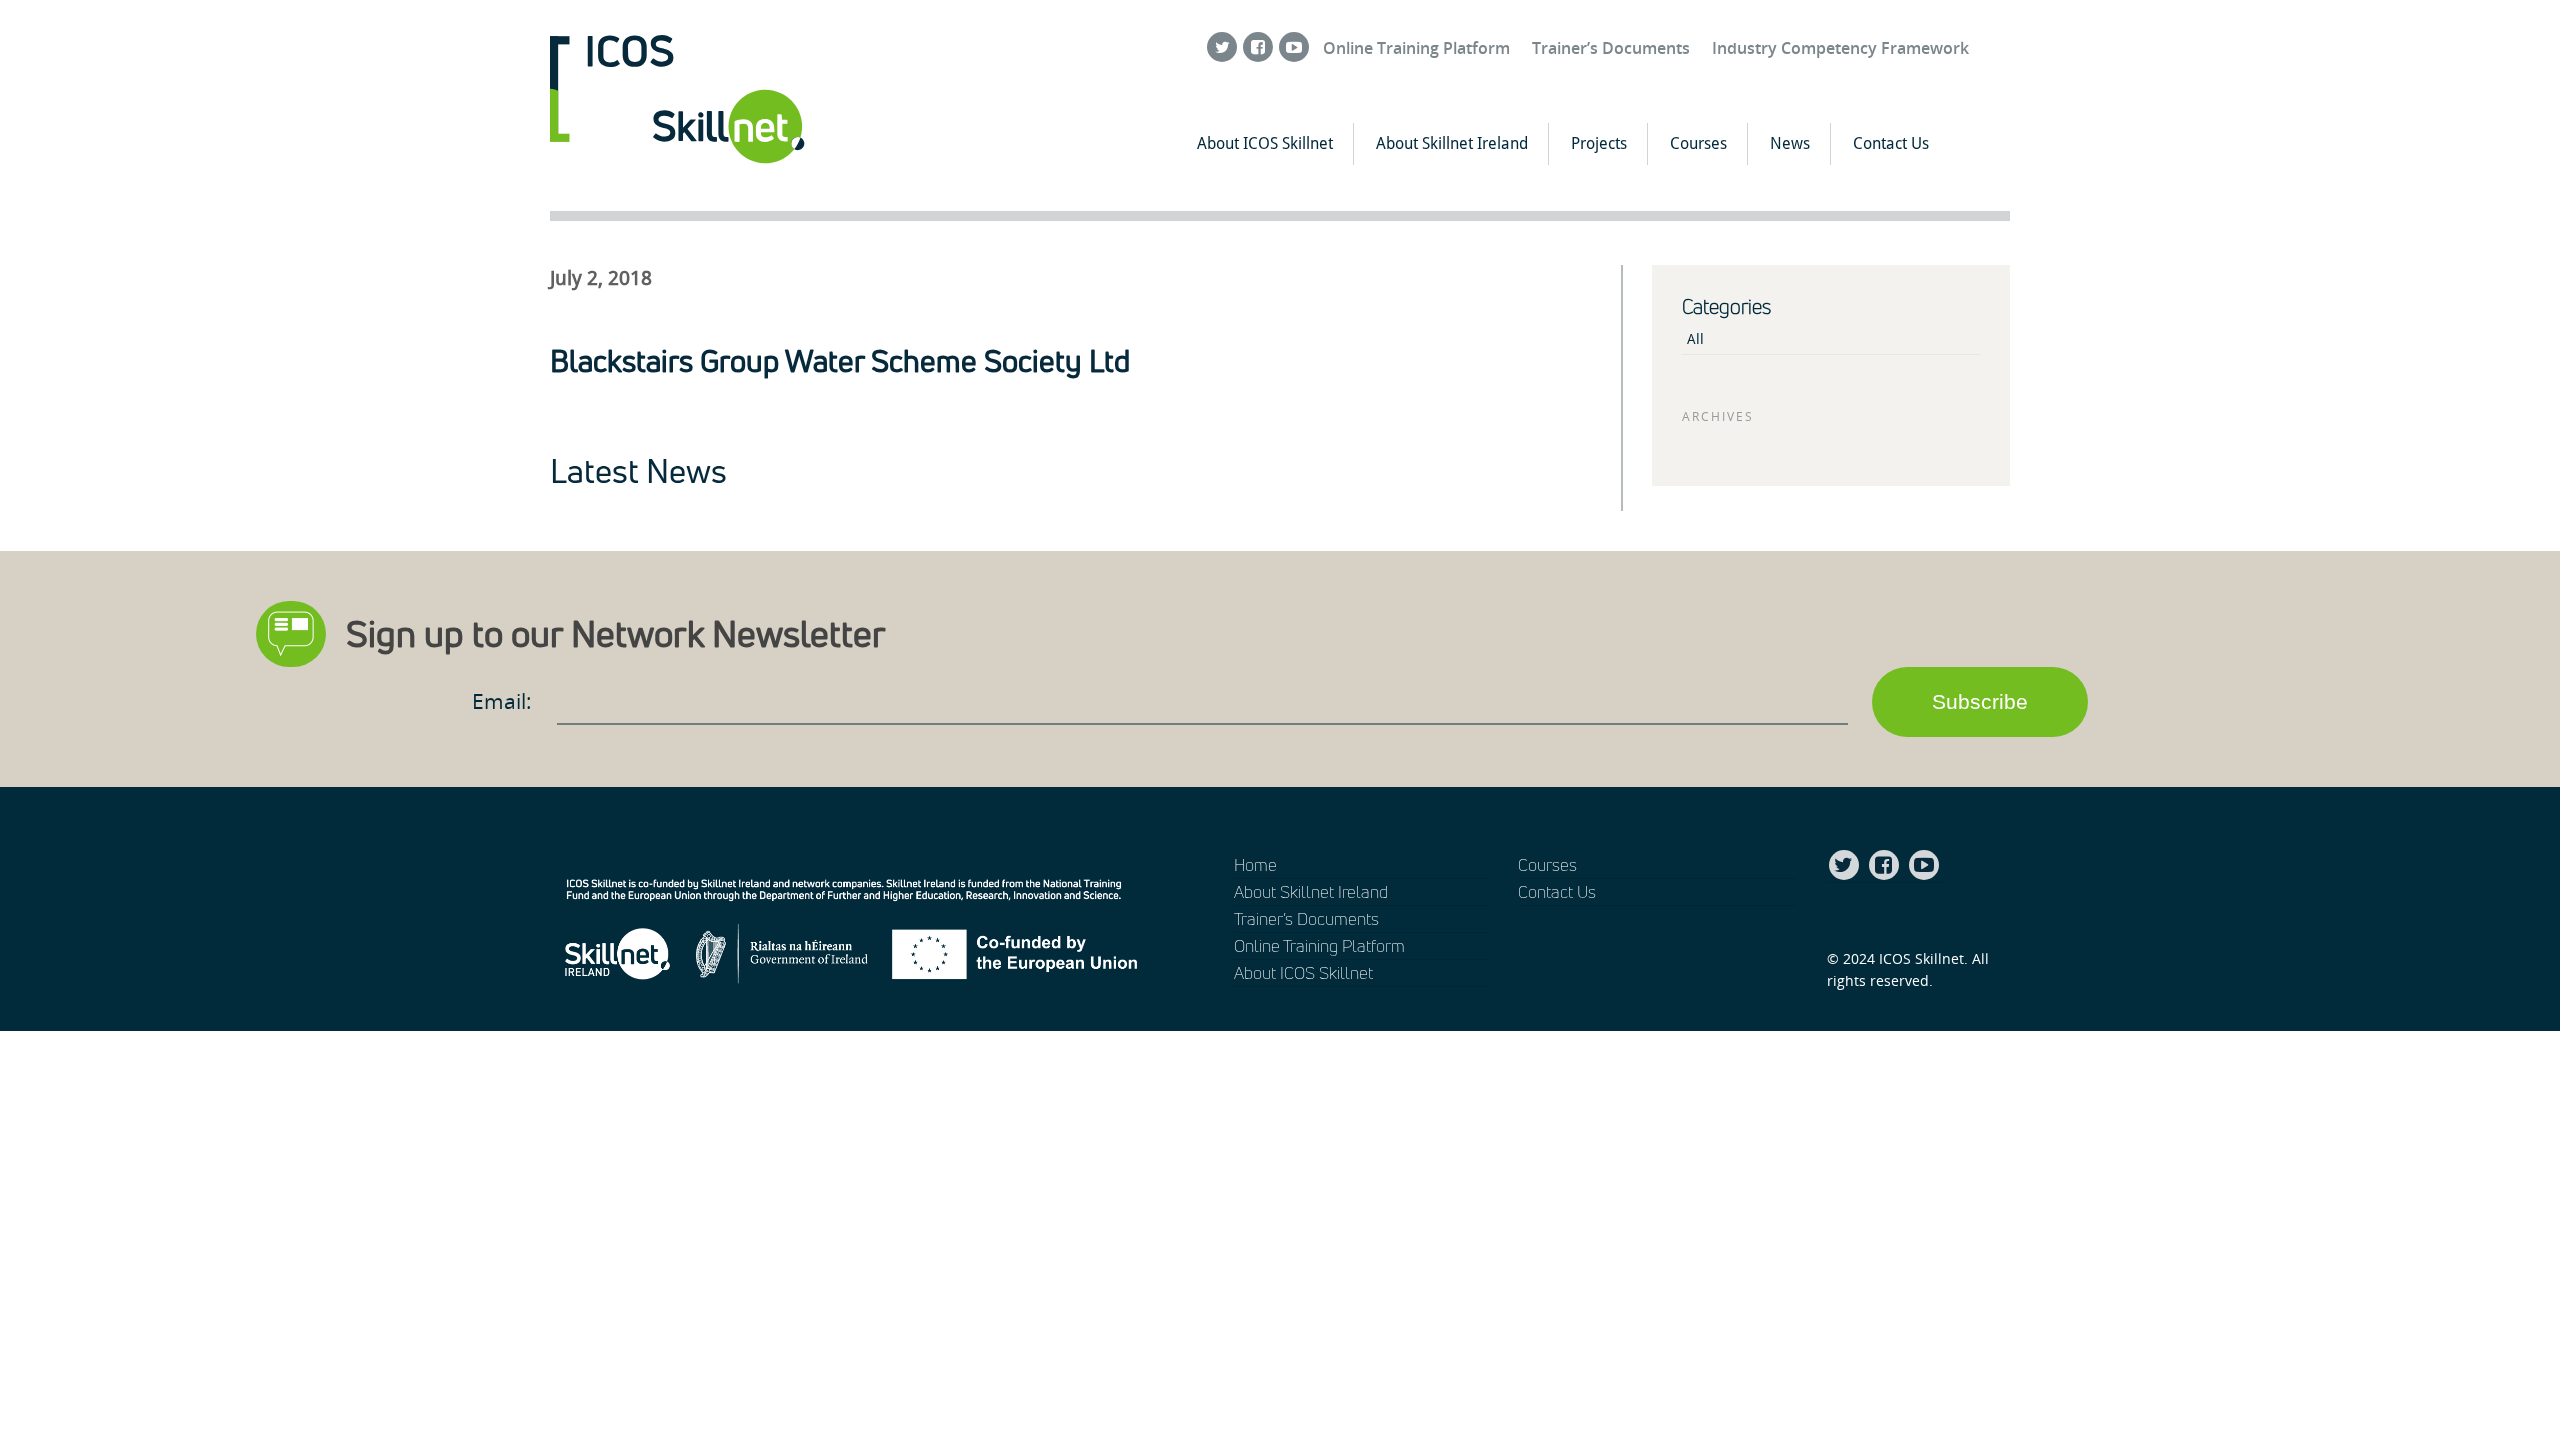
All (1695, 339)
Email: (504, 701)
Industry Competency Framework (1840, 48)
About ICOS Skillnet (1265, 143)
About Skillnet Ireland (1452, 143)
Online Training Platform (1416, 48)
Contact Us (1891, 143)
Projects (1599, 143)
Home (1255, 864)
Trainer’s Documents (1611, 48)
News (1790, 143)
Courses (1698, 143)
